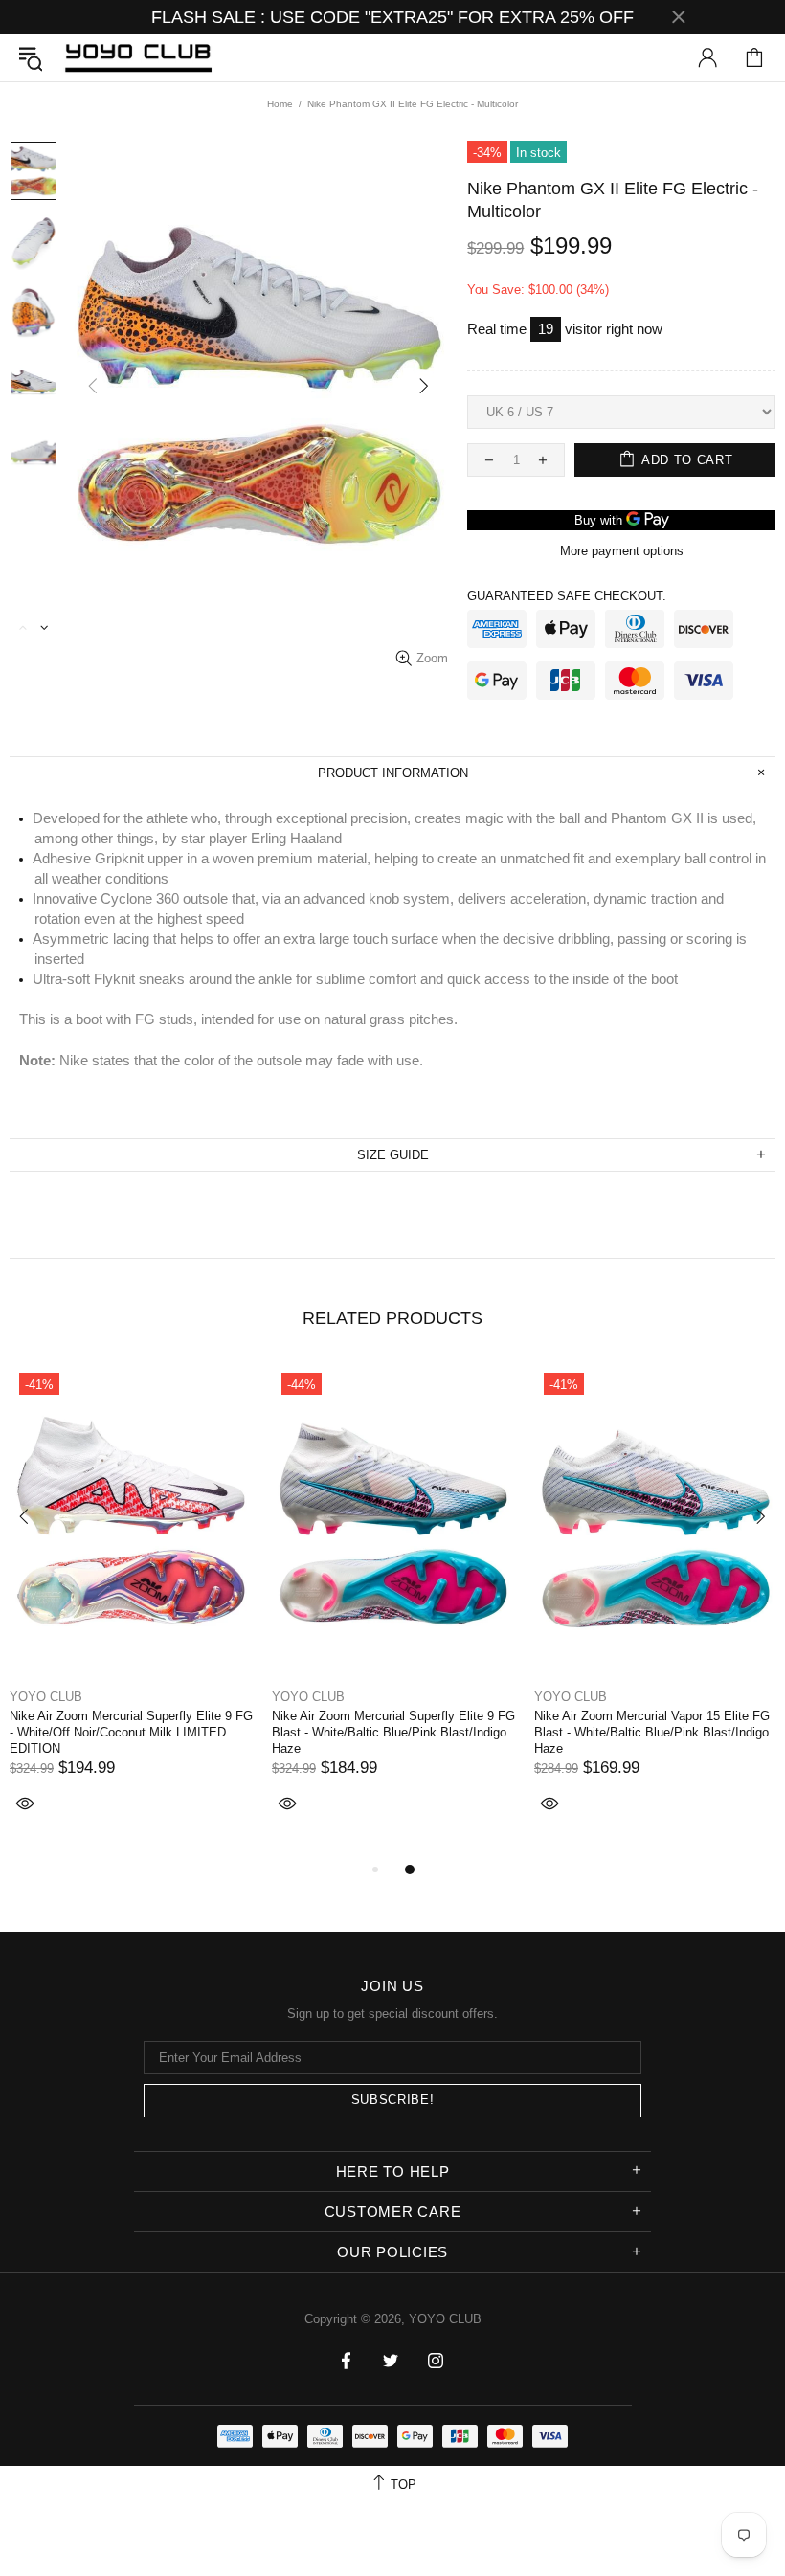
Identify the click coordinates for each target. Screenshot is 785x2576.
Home (280, 104)
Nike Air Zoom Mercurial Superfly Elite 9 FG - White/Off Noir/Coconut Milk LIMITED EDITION (131, 1732)
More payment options (622, 551)
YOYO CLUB (138, 57)
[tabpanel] (131, 1611)
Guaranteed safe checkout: (567, 596)
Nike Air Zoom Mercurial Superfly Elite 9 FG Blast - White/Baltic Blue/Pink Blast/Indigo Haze (393, 1732)
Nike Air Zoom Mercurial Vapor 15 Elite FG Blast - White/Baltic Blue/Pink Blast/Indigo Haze (652, 1732)
